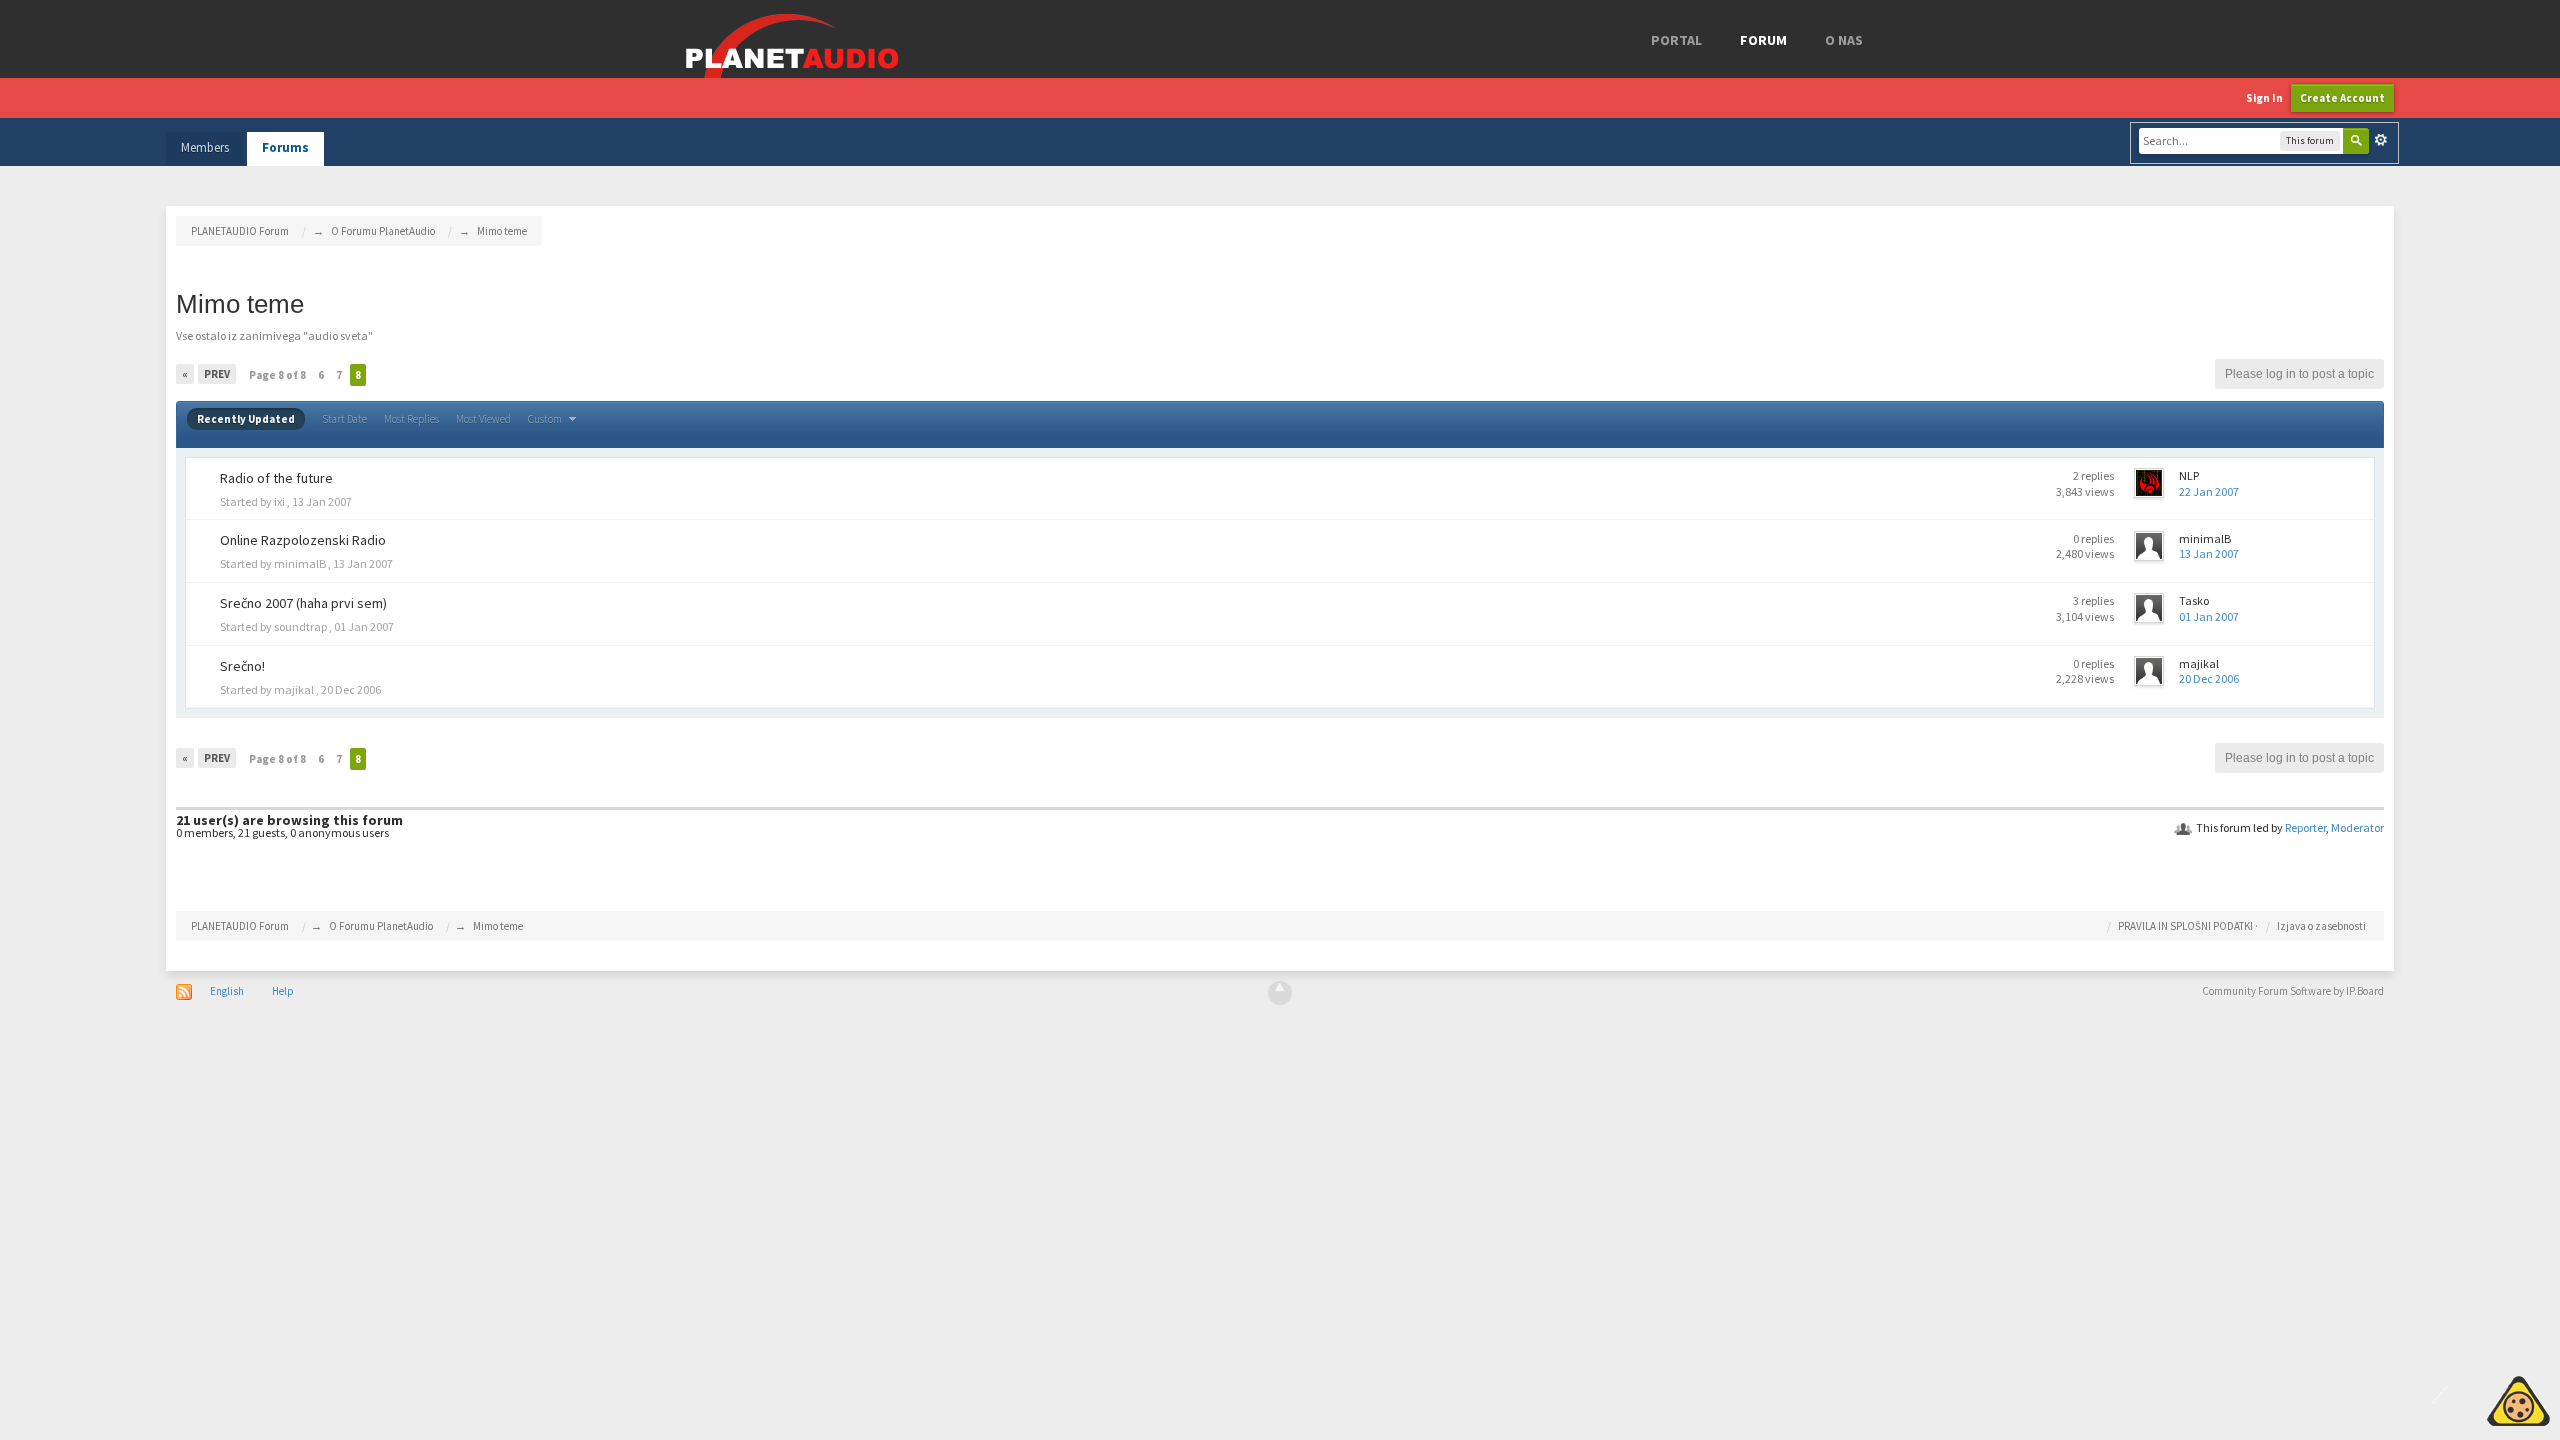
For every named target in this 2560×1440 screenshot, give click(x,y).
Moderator (2357, 827)
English (227, 991)
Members (205, 147)
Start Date (344, 419)
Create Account (2342, 98)
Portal (1676, 40)
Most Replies (411, 419)
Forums (285, 147)
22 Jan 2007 (2209, 491)
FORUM (1763, 40)
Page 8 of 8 (277, 375)
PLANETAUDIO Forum (240, 926)
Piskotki (2472, 1398)
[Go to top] (1280, 993)
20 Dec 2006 (2209, 678)
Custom (546, 419)
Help (283, 991)
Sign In (2264, 98)
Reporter (2305, 827)
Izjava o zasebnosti (2321, 926)
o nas (1844, 40)
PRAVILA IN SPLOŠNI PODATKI (2185, 926)
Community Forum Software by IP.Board (2293, 991)
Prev (217, 374)
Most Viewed (483, 419)
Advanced (2381, 140)
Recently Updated (246, 419)
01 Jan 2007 (2209, 616)
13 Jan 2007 (2209, 553)
